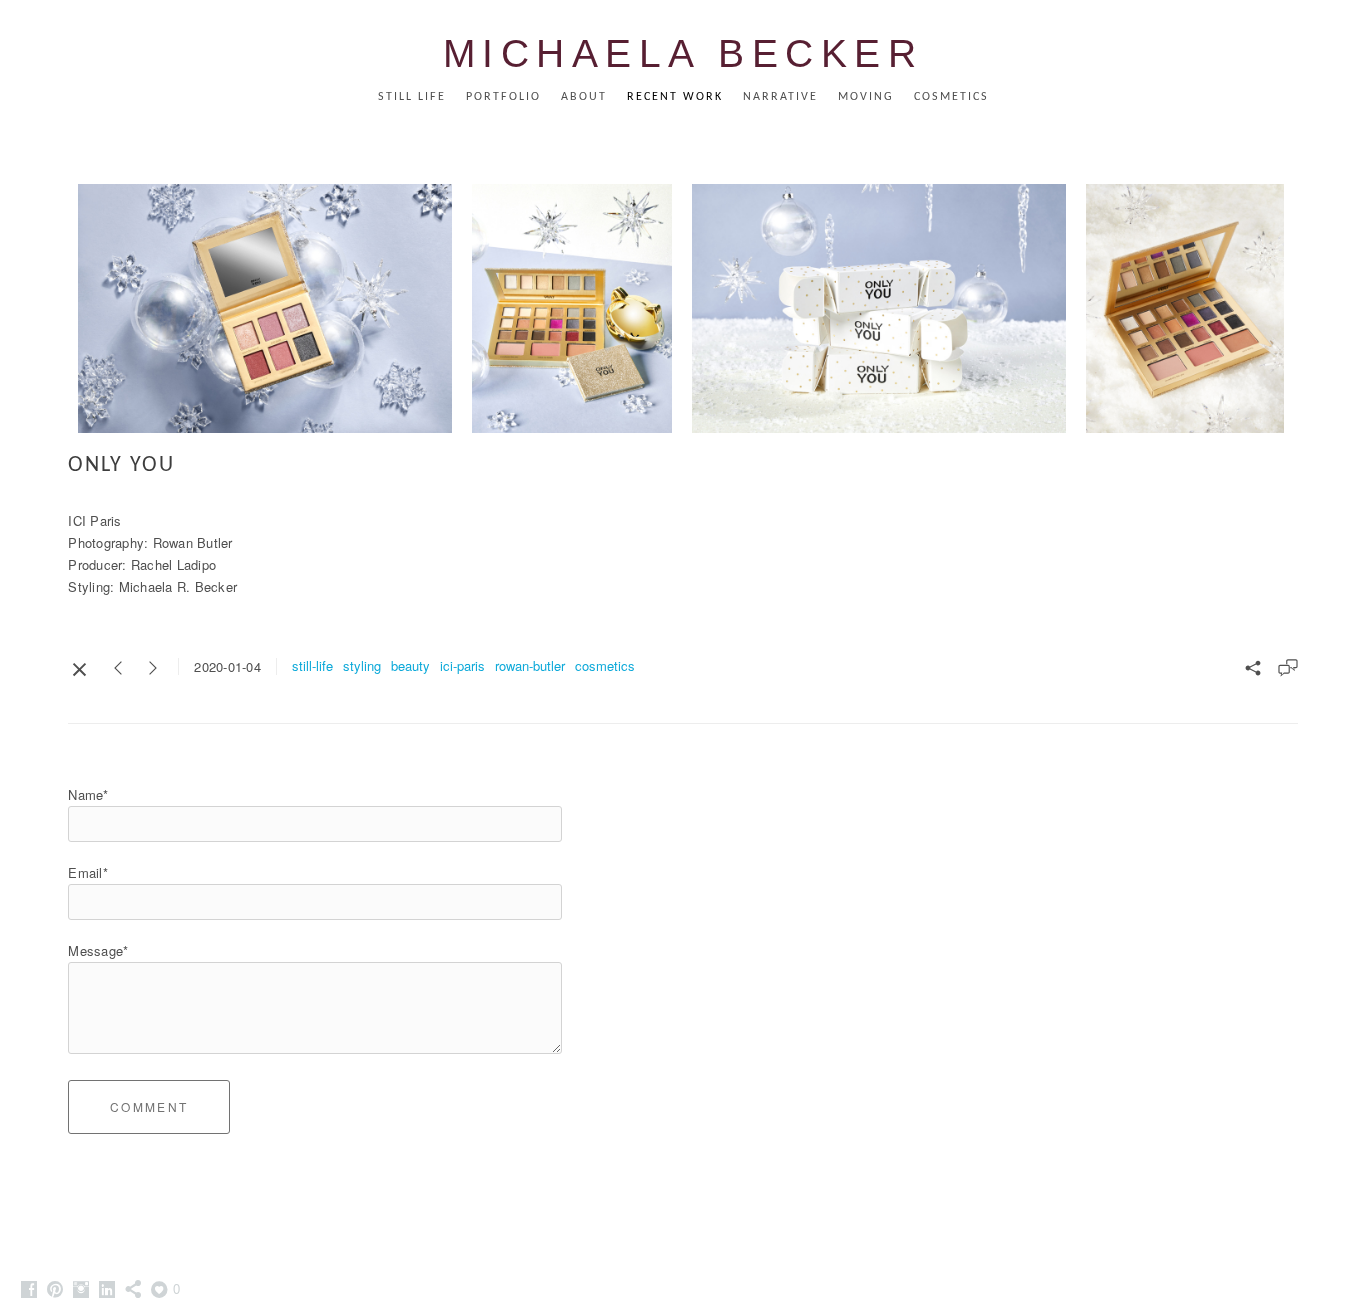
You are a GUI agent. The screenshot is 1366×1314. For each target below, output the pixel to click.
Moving (866, 97)
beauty (410, 665)
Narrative (780, 97)
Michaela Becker (683, 53)
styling (362, 665)
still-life (312, 665)
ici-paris (462, 665)
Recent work (675, 97)
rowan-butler (530, 665)
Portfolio (503, 97)
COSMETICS (951, 97)
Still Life (412, 97)
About (584, 97)
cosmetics (605, 665)
